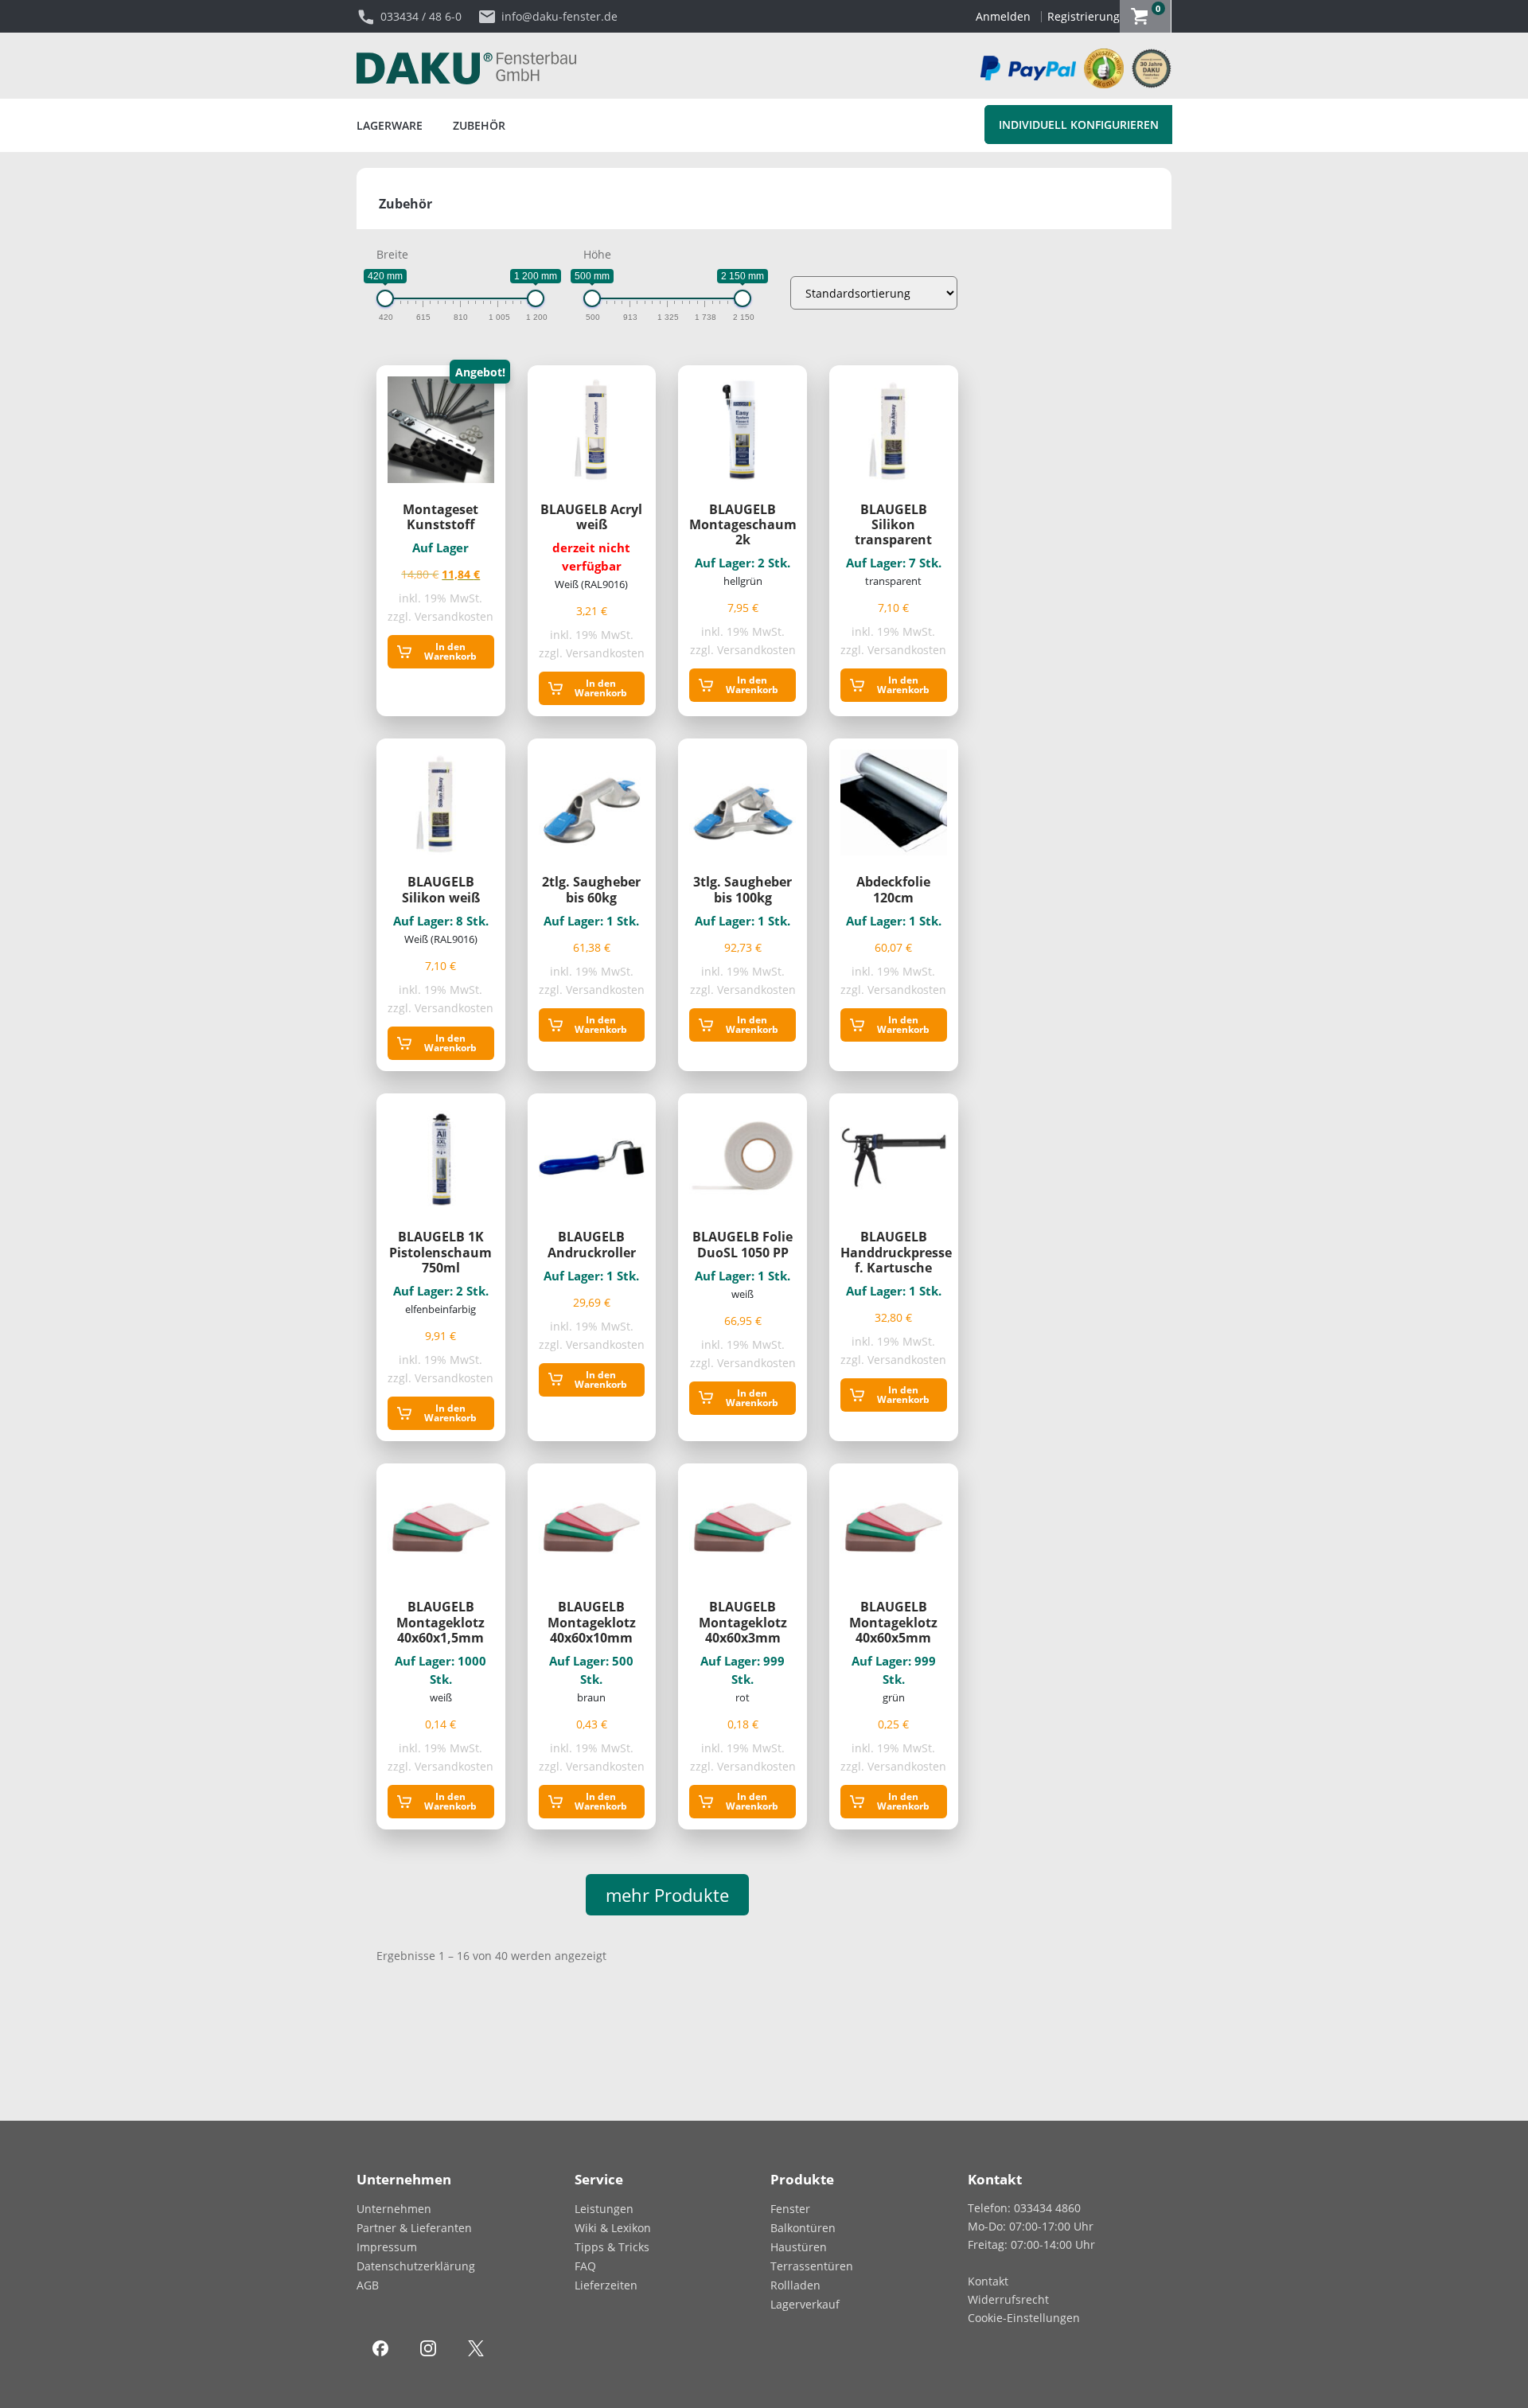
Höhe (597, 254)
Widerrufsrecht (1008, 2299)
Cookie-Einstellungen (1024, 2318)
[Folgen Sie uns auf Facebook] (380, 2347)
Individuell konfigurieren (1079, 125)
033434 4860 (1047, 2208)
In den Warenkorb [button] (450, 651)
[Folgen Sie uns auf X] (476, 2347)
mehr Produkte (667, 1895)
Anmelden (1003, 16)
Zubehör (479, 125)
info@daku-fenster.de (559, 16)
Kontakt (988, 2281)
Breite (392, 254)
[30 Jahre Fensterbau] (1148, 68)
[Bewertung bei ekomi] (1100, 68)
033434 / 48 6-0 (421, 16)
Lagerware (390, 125)
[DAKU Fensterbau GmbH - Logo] (466, 68)
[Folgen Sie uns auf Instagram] (428, 2347)
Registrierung (1084, 16)
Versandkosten (454, 616)
